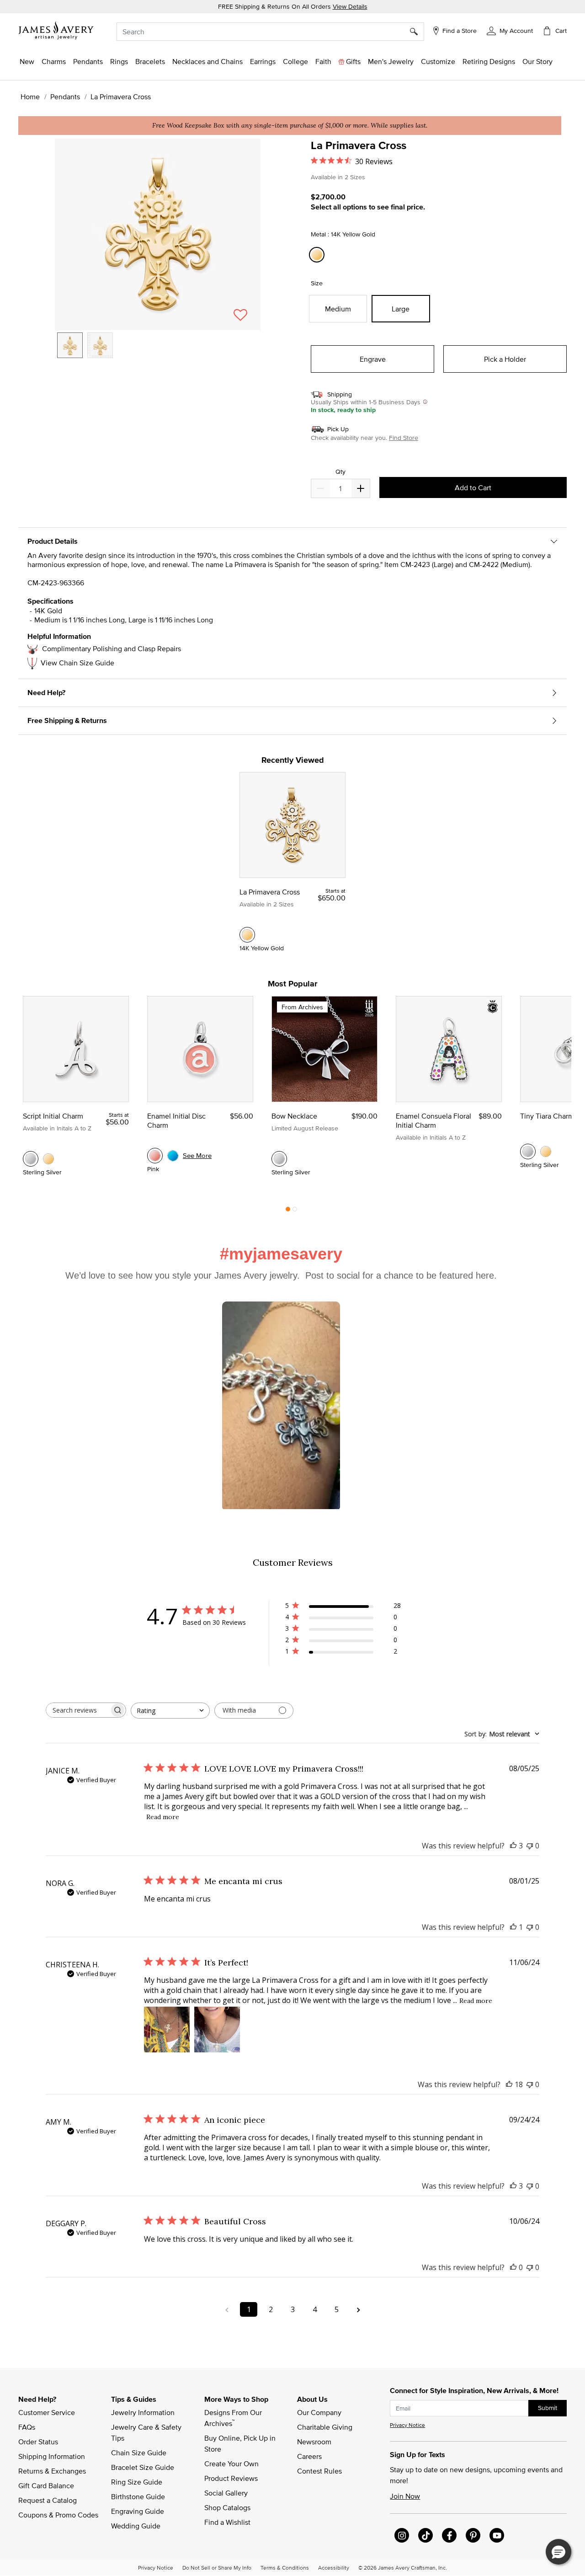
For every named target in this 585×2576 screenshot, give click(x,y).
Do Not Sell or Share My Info (217, 2567)
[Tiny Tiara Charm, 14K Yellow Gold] (546, 1151)
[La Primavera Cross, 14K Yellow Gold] (247, 935)
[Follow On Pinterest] (473, 2535)
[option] (70, 345)
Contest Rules (319, 2471)
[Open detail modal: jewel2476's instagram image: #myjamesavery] (281, 1406)
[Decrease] (361, 488)
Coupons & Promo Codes (58, 2515)
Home (30, 96)
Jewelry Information (143, 2412)
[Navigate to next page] (358, 2309)
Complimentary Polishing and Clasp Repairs (112, 648)
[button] (510, 30)
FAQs (27, 2427)
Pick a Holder (505, 359)
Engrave (373, 359)
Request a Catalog (48, 2500)
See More (197, 1155)
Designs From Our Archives (234, 2418)
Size (317, 283)
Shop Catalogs (227, 2507)
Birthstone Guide (138, 2496)
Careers (309, 2456)
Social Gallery (226, 2493)
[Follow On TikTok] (425, 2535)
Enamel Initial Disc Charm (176, 1120)
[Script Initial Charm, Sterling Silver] (31, 1159)
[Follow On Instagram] (402, 2535)
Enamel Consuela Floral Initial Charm (433, 1120)
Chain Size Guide (139, 2453)
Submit (548, 2408)
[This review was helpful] (513, 1846)
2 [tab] (295, 1211)
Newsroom (314, 2442)
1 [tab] (288, 1211)
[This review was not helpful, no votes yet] (530, 1846)
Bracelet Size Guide (143, 2467)
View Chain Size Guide (77, 663)
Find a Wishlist (227, 2522)
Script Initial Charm (53, 1116)
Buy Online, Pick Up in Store (241, 2443)
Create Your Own (231, 2464)
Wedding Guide (136, 2526)
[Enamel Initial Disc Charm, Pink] (155, 1156)
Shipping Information (52, 2456)
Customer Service (47, 2412)
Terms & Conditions (285, 2567)
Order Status (38, 2442)
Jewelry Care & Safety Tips (147, 2432)
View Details (350, 6)
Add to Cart (473, 487)
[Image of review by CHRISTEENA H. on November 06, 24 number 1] (167, 2030)
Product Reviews (231, 2478)
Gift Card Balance (46, 2485)
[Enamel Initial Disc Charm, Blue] (173, 1156)
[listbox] (158, 352)
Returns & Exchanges (52, 2471)
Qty (340, 472)
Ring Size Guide (137, 2482)
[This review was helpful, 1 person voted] (513, 1927)
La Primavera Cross (270, 892)
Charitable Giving (325, 2427)
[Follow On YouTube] (497, 2535)
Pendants (65, 96)
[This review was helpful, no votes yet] (513, 2267)
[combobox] (270, 32)
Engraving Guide (138, 2511)
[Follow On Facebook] (449, 2535)
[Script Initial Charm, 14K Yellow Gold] (48, 1159)
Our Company (319, 2412)
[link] (295, 61)
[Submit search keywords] (417, 32)
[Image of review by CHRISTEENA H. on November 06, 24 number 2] (217, 2030)
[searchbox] (78, 1710)
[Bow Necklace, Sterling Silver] (279, 1159)
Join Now (405, 2496)
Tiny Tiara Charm (547, 1116)
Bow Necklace (294, 1116)
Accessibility (334, 2567)
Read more (163, 1817)
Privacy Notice (407, 2425)
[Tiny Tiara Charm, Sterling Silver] (528, 1151)
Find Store (404, 438)
